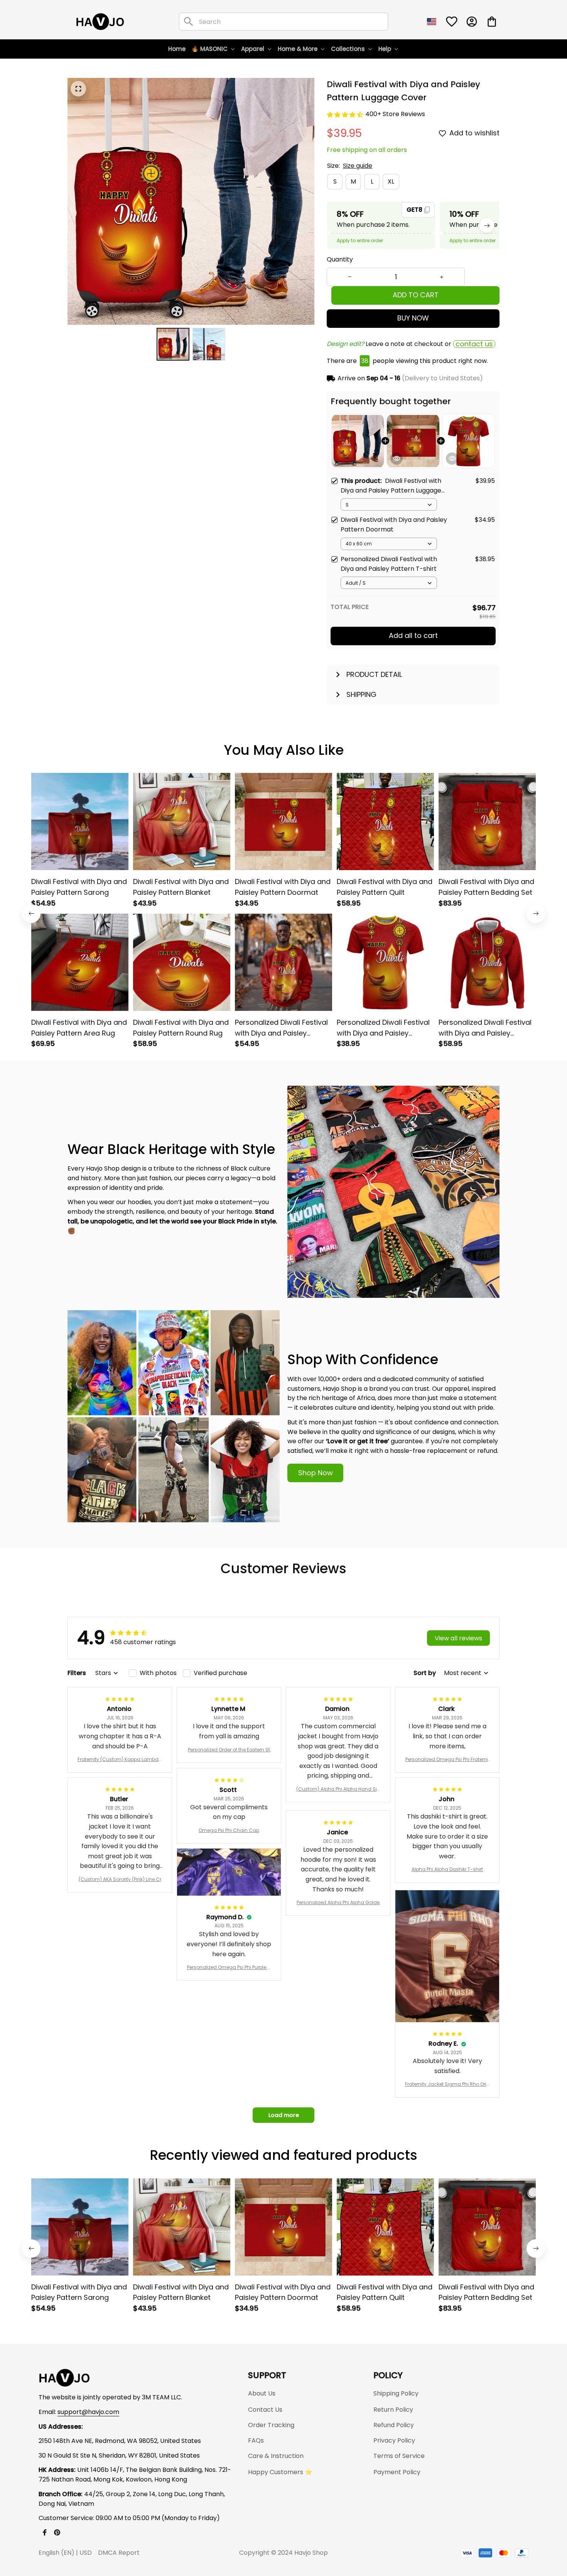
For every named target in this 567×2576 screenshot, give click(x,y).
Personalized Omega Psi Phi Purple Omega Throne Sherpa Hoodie (229, 1967)
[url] (88, 2412)
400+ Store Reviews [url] (395, 114)
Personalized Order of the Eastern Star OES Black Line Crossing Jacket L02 (229, 1750)
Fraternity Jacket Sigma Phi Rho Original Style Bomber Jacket (447, 2084)
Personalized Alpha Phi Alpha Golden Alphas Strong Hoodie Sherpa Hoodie (338, 1903)
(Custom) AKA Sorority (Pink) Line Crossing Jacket (120, 1879)
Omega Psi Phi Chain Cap (229, 1830)
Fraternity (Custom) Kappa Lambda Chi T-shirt (120, 1760)
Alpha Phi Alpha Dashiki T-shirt (447, 1869)
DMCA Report (119, 2553)
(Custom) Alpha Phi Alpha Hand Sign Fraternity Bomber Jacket (338, 1789)
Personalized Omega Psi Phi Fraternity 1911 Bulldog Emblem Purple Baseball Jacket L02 (447, 1760)
